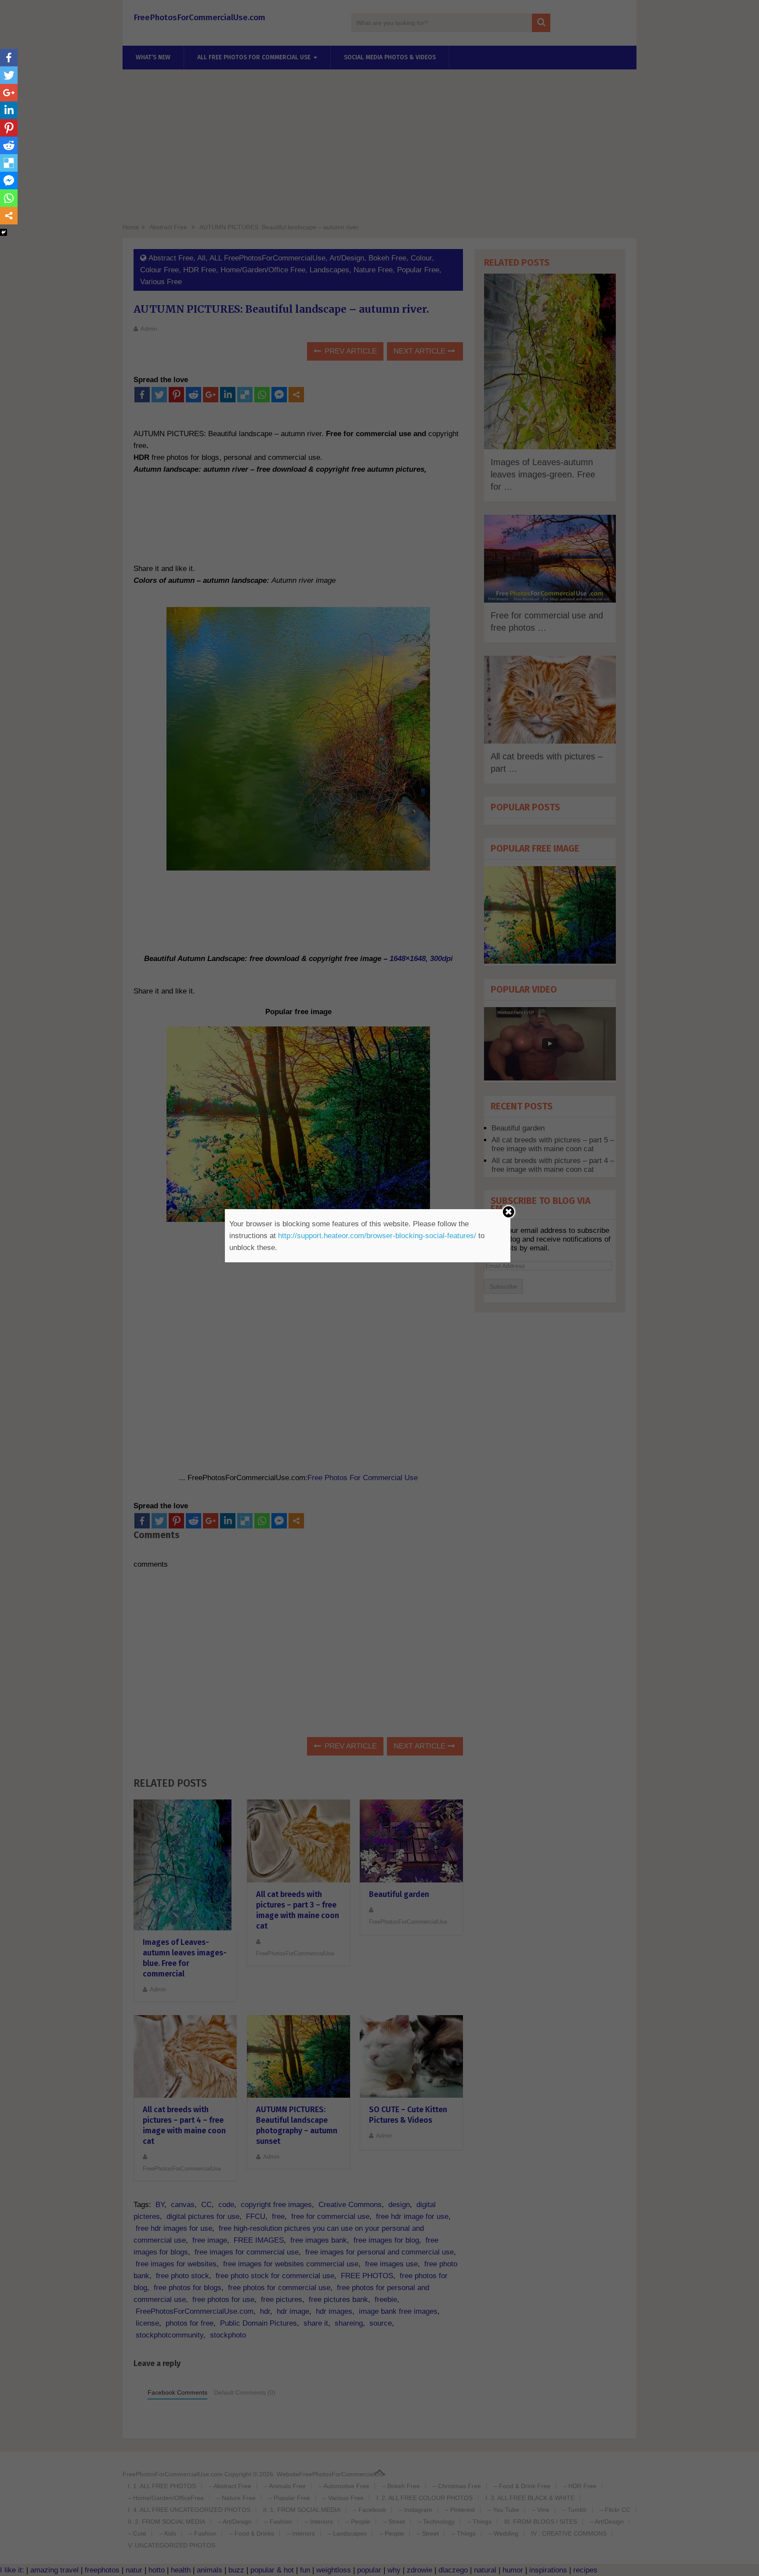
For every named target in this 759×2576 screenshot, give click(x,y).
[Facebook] (9, 58)
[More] (9, 216)
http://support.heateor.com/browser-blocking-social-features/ (377, 1236)
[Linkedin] (9, 110)
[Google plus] (9, 93)
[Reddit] (9, 145)
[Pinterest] (9, 128)
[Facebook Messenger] (9, 181)
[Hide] (4, 232)
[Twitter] (9, 75)
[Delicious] (9, 163)
